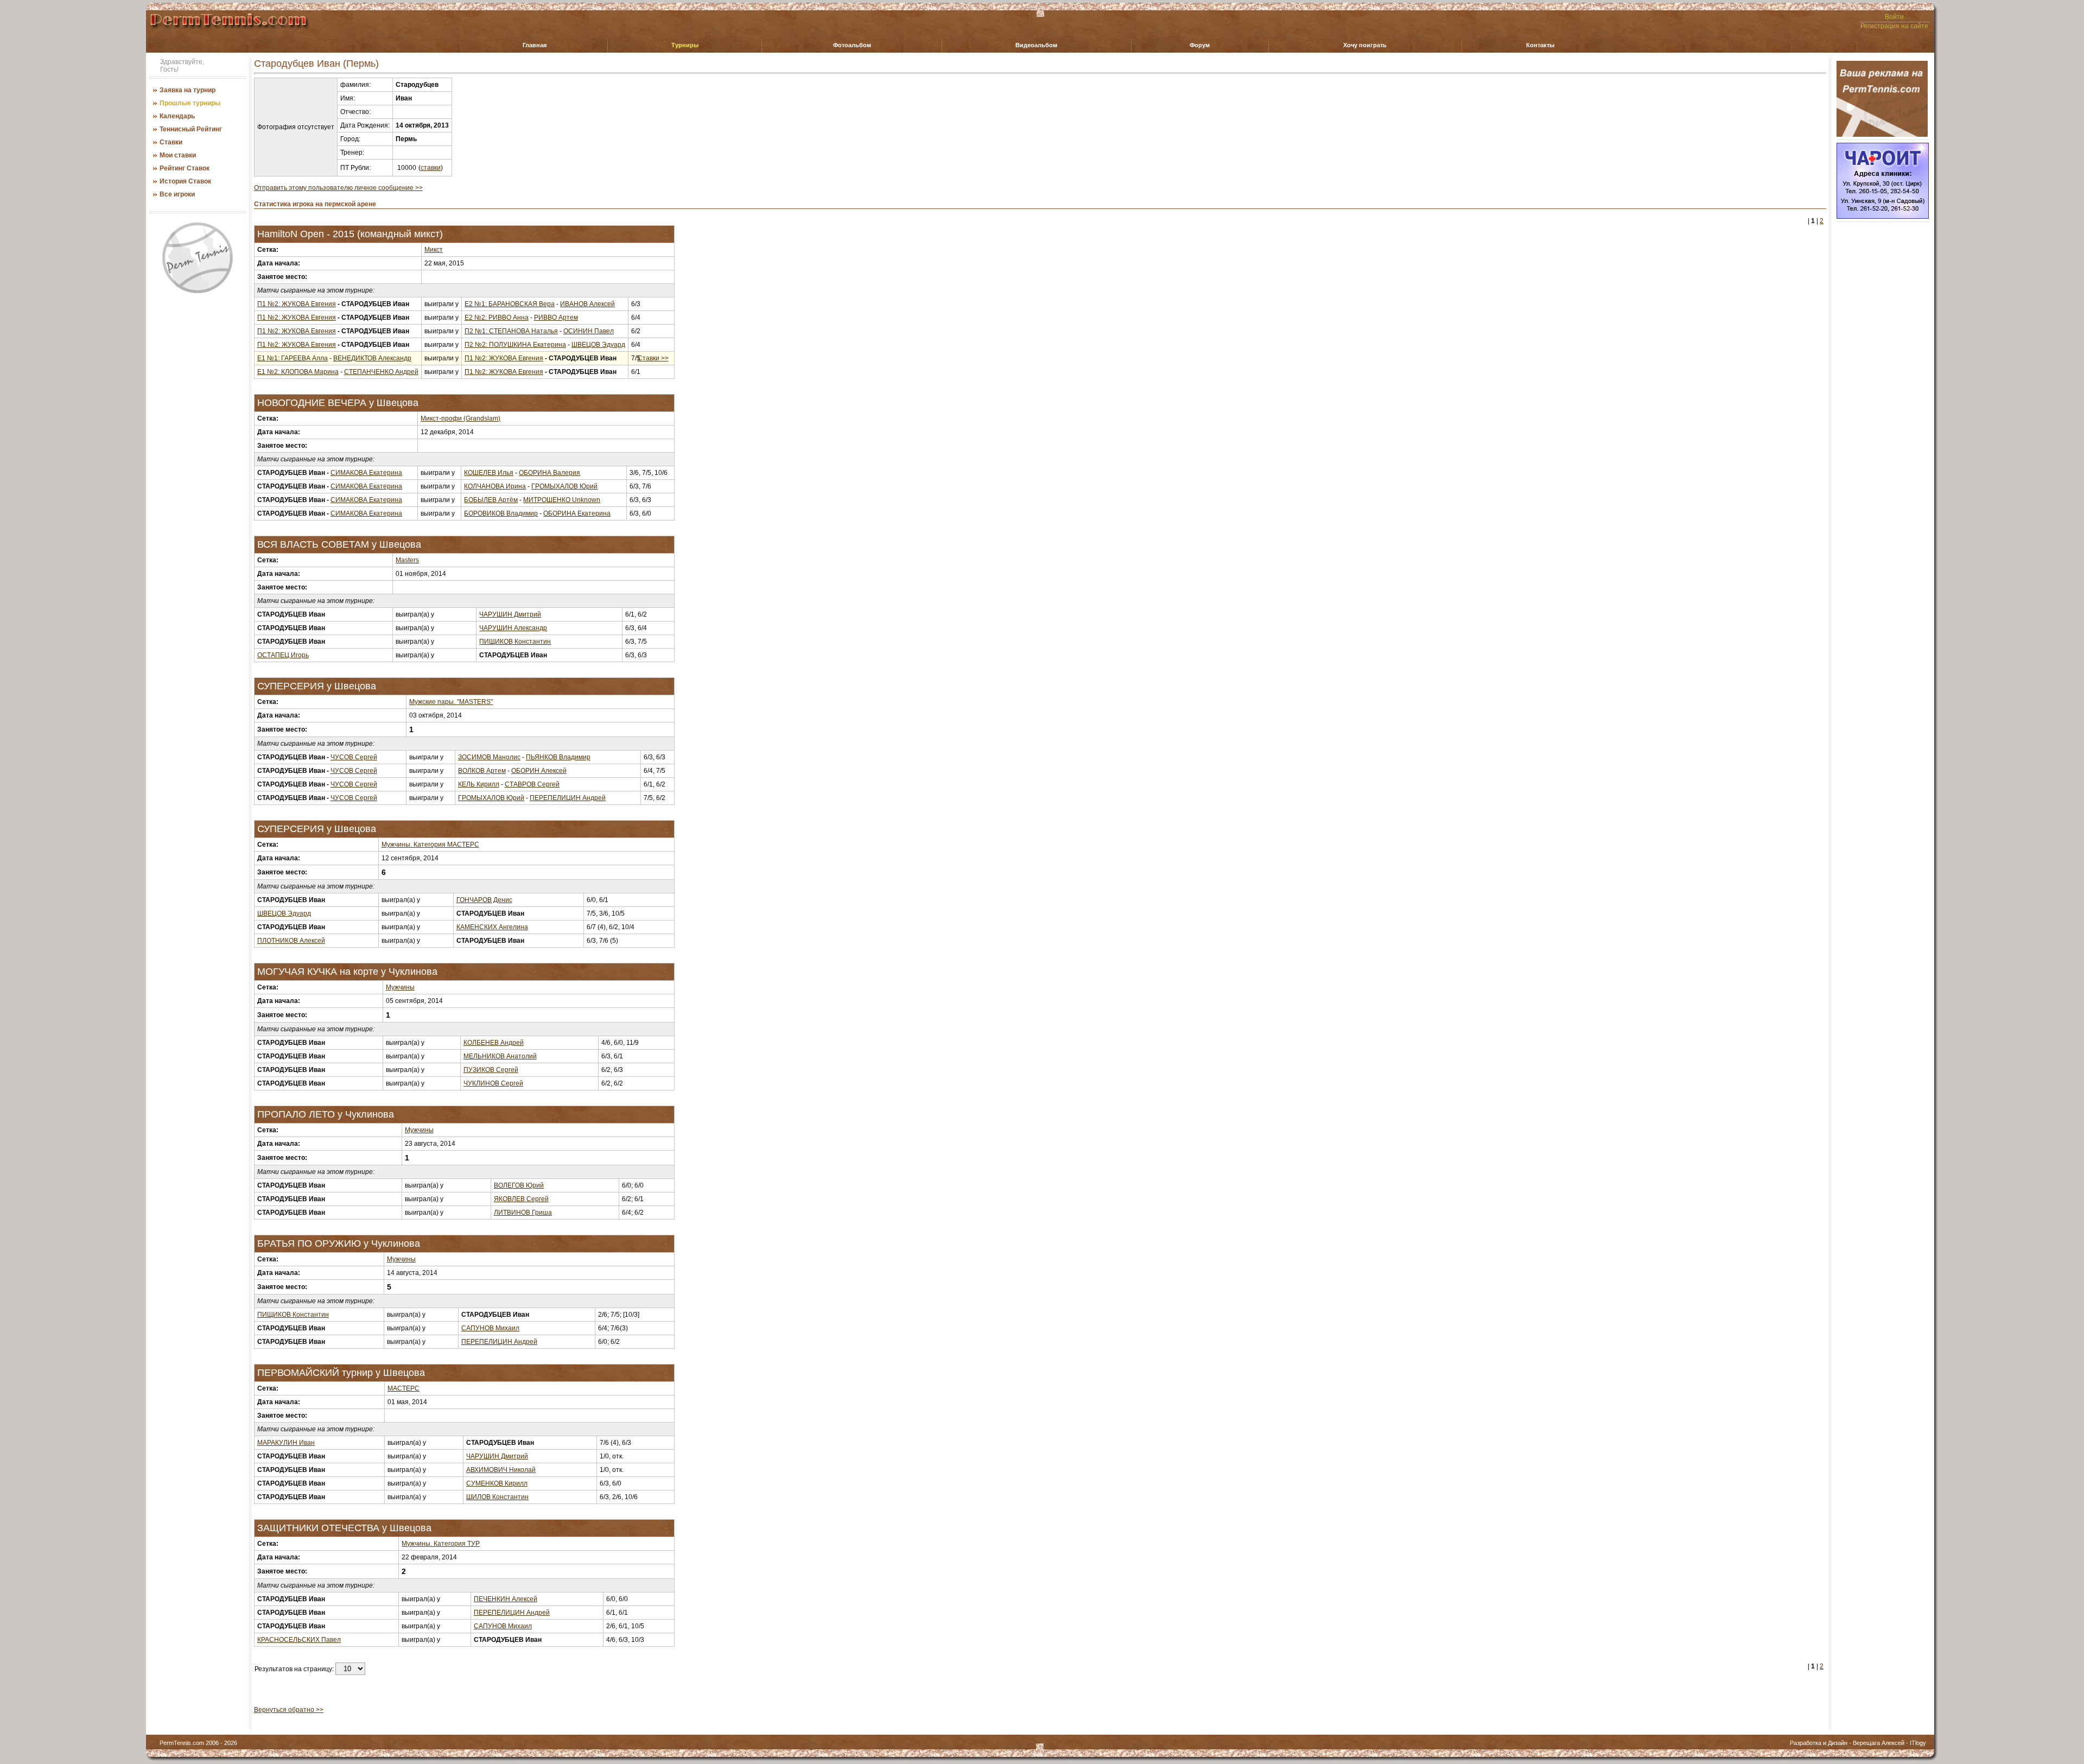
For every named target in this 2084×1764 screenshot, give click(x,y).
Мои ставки (178, 155)
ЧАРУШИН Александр (513, 628)
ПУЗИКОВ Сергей (491, 1070)
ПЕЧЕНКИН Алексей (506, 1599)
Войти (1894, 17)
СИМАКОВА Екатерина (366, 473)
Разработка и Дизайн (1819, 1743)
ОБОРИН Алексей (539, 771)
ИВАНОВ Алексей (587, 304)
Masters (407, 560)
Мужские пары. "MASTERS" (451, 702)
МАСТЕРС (404, 1388)
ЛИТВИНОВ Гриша (523, 1213)
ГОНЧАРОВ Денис (484, 900)
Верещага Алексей (1879, 1743)
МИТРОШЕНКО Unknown (562, 500)
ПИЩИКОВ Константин (515, 642)
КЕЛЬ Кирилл (479, 784)
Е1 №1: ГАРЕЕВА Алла (293, 358)
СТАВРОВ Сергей (532, 784)
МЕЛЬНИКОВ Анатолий (500, 1056)
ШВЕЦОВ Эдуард (598, 345)
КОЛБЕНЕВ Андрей (494, 1043)
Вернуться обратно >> (289, 1710)
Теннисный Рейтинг (191, 129)
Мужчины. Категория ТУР (441, 1544)
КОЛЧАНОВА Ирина (495, 486)
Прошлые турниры (190, 103)
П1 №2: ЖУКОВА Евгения (297, 304)
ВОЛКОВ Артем (482, 771)
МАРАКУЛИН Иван (286, 1443)
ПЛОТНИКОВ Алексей (291, 941)
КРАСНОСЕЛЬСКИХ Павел (299, 1640)
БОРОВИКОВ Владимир (501, 513)
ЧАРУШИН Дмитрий (510, 614)
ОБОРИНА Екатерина (577, 513)
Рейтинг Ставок (185, 168)
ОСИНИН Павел (589, 331)
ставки (431, 168)
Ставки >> (653, 358)
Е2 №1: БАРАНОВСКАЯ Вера (510, 304)
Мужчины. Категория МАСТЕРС (430, 845)
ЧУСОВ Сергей (354, 757)
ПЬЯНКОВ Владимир (558, 757)
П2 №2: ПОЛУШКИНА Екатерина (515, 345)
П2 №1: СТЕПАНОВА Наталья (511, 331)
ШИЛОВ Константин (497, 1497)
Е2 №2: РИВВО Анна (497, 318)
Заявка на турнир (188, 90)
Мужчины (400, 987)
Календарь (177, 116)
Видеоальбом (1036, 45)
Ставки (171, 142)
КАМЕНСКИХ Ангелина (492, 927)
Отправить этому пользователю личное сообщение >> (338, 188)
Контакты (1540, 45)
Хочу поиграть (1365, 45)
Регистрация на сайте (1894, 26)
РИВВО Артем (556, 318)
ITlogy (1918, 1743)
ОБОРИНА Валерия (549, 473)
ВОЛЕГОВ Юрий (519, 1185)
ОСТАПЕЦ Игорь (283, 655)
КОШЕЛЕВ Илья (489, 473)
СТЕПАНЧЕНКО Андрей (381, 372)
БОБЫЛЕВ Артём (491, 500)
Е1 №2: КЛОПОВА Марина (298, 372)
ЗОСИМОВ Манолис (489, 757)
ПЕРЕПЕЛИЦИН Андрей (568, 798)
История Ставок (185, 181)
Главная (535, 45)
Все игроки (177, 194)
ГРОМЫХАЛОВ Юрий (564, 486)
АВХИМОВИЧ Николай (501, 1470)
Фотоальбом (852, 45)
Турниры (685, 45)
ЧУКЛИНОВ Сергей (493, 1083)
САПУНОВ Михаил (490, 1328)
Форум (1200, 45)
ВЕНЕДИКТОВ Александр (372, 358)
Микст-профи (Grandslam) (460, 418)
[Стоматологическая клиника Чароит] (1883, 217)
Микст (434, 250)
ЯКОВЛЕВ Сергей (521, 1199)
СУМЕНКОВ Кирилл (497, 1483)
